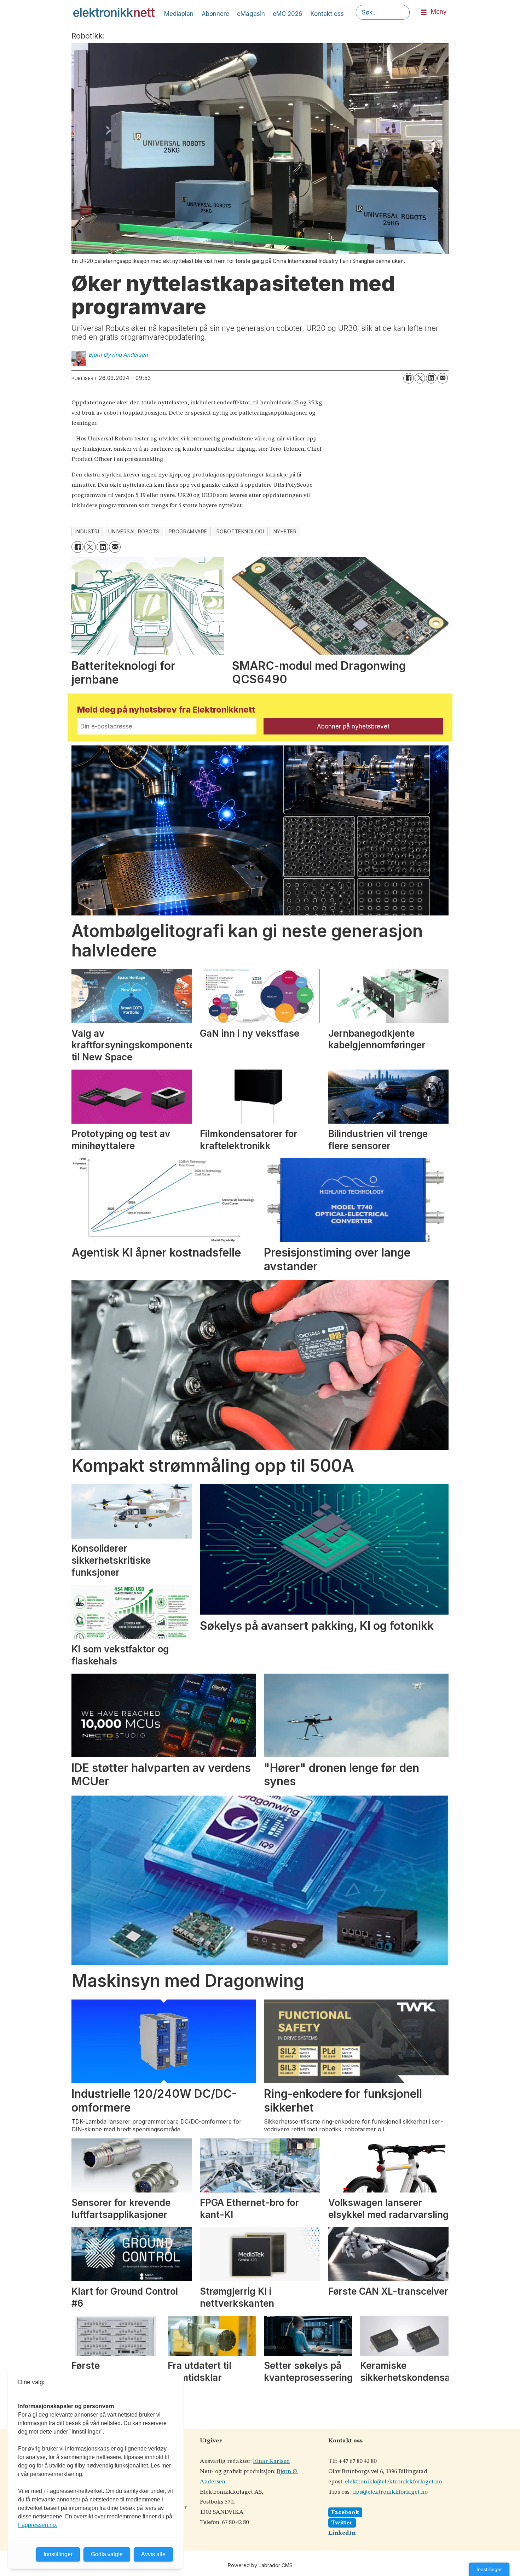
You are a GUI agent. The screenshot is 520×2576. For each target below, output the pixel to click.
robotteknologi (240, 532)
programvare (188, 532)
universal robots (134, 532)
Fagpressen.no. (38, 2525)
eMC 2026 (288, 14)
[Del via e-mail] (443, 378)
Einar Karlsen (271, 2461)
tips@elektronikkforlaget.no (390, 2492)
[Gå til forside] (114, 12)
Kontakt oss (327, 14)
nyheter (285, 532)
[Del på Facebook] (409, 378)
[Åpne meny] (424, 13)
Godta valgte (107, 2554)
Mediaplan (179, 14)
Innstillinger (489, 2569)
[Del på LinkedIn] (431, 378)
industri (87, 532)
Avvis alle (153, 2554)
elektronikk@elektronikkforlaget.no (393, 2482)
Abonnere (215, 14)
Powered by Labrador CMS (260, 2565)
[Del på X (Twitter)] (420, 378)
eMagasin (251, 14)
